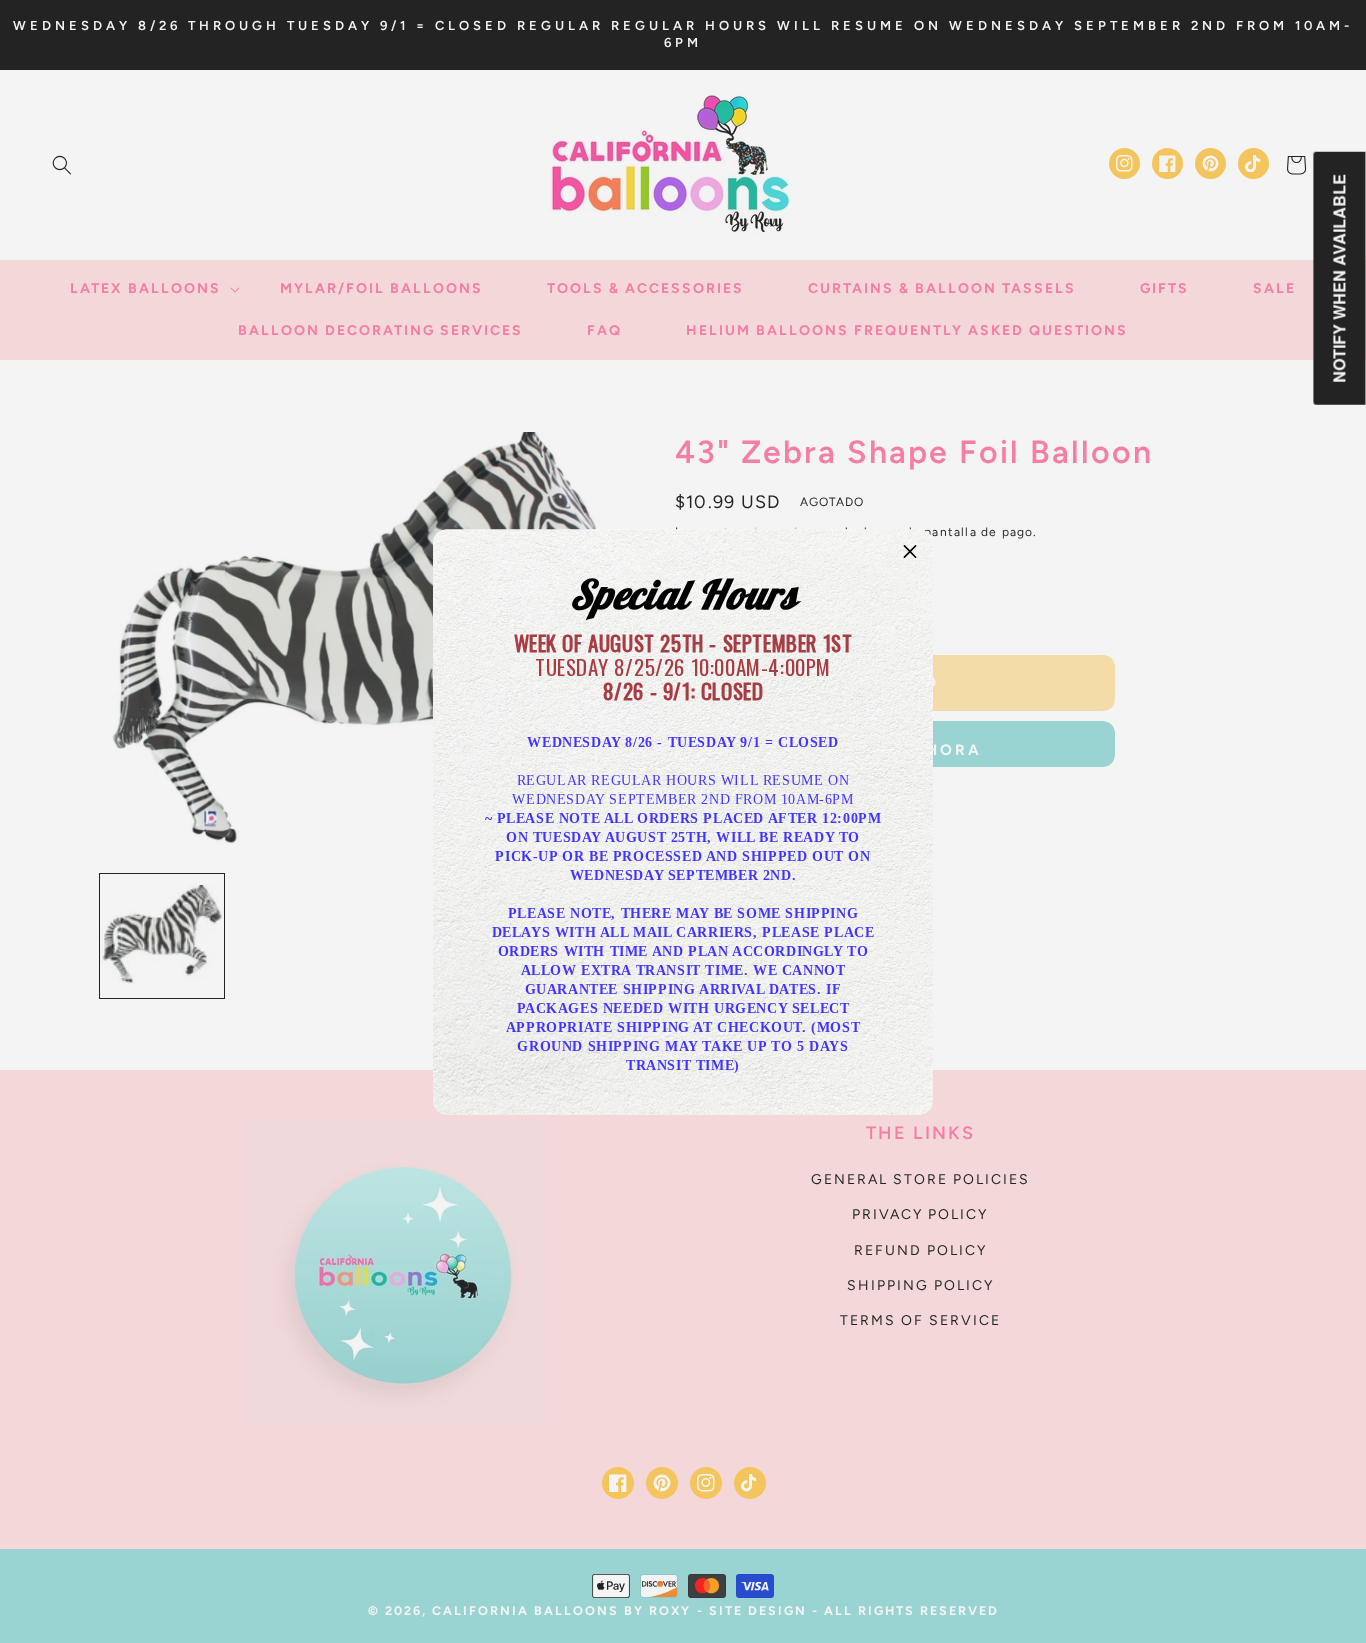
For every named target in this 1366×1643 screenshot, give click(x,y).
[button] (910, 552)
